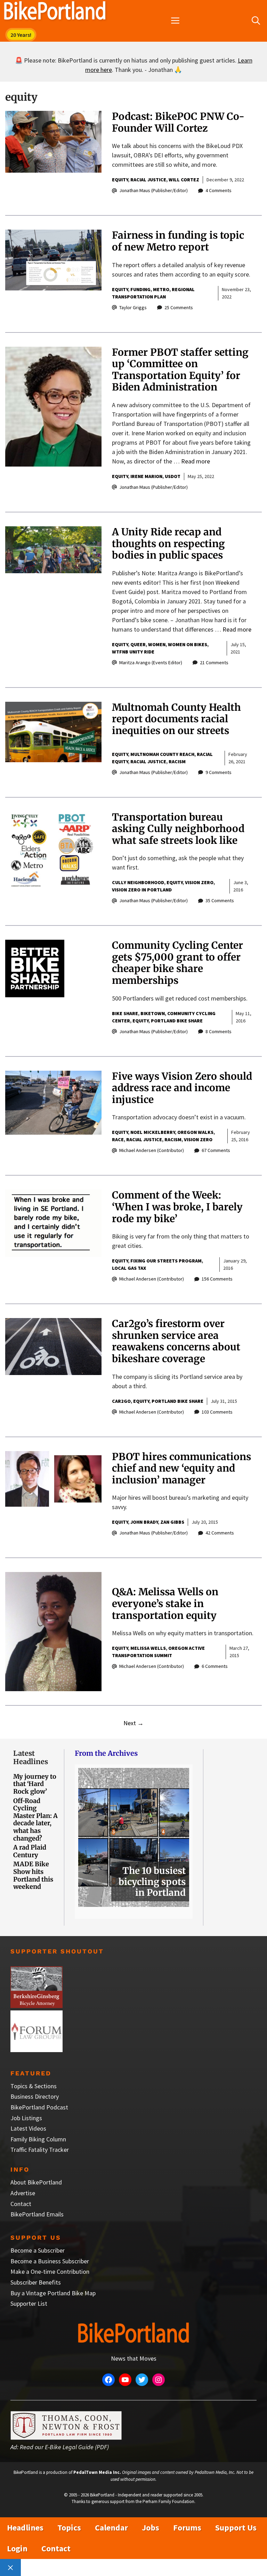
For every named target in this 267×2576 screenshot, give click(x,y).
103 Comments (217, 1412)
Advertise (23, 2193)
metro (161, 289)
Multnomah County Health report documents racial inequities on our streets (176, 719)
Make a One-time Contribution (50, 2272)
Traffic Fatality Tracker (40, 2150)
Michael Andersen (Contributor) (152, 1150)
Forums (187, 2528)
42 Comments (220, 1533)
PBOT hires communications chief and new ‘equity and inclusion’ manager (181, 1468)
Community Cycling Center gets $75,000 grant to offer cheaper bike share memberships (177, 963)
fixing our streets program (166, 1261)
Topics (69, 2528)
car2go (121, 1401)
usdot (173, 476)
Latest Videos (28, 2128)
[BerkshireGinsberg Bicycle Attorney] (37, 2006)
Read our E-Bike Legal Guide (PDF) (64, 2447)
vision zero (199, 882)
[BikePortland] (55, 12)
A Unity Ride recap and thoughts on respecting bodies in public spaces (168, 544)
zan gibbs (172, 1522)
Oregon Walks (195, 1132)
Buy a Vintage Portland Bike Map (53, 2293)
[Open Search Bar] (256, 21)
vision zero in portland (142, 890)
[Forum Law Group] (37, 2050)
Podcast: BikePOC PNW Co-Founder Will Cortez (178, 122)
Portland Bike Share (177, 1021)
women (157, 644)
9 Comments (219, 772)
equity (120, 180)
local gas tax (129, 1268)
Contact (21, 2204)
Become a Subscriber (38, 2250)
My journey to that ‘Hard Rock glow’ (35, 1784)
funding (140, 289)
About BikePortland (36, 2182)
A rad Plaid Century (30, 1851)
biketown (153, 1013)
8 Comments (219, 1031)
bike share (125, 1013)
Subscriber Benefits (36, 2282)
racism (177, 762)
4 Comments (219, 190)
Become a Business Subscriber (50, 2261)
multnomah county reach (162, 754)
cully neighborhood (138, 882)
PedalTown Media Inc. (97, 2472)
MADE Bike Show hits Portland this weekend (33, 1875)
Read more (196, 461)
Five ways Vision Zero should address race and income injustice (182, 1088)
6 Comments (215, 1666)
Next (133, 1723)
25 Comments (179, 307)
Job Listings (26, 2118)
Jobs (151, 2528)
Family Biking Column (38, 2139)
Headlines (25, 2528)
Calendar (111, 2528)
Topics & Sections (34, 2086)
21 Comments (214, 662)
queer (138, 644)
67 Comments (216, 1150)
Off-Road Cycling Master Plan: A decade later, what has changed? (35, 1820)
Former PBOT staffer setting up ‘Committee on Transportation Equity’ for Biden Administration (180, 370)
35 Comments (220, 900)
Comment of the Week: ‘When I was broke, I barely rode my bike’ (177, 1207)
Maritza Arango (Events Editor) (151, 662)
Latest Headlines (31, 1757)
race (118, 1139)
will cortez (184, 180)
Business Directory (35, 2096)
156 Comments (217, 1279)
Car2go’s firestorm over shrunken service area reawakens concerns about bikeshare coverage (176, 1341)
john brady (144, 1522)
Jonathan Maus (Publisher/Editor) (153, 190)
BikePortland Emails (37, 2214)
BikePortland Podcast (39, 2107)
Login (17, 2548)
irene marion (146, 476)
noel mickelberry (153, 1132)
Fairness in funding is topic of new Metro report (178, 241)
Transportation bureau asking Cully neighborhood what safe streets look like (178, 829)
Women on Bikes (188, 644)
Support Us (236, 2528)
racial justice (148, 180)
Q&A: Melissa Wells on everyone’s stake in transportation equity (165, 1603)
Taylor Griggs (133, 307)
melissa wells (148, 1648)
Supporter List (29, 2303)
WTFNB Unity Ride (133, 652)
